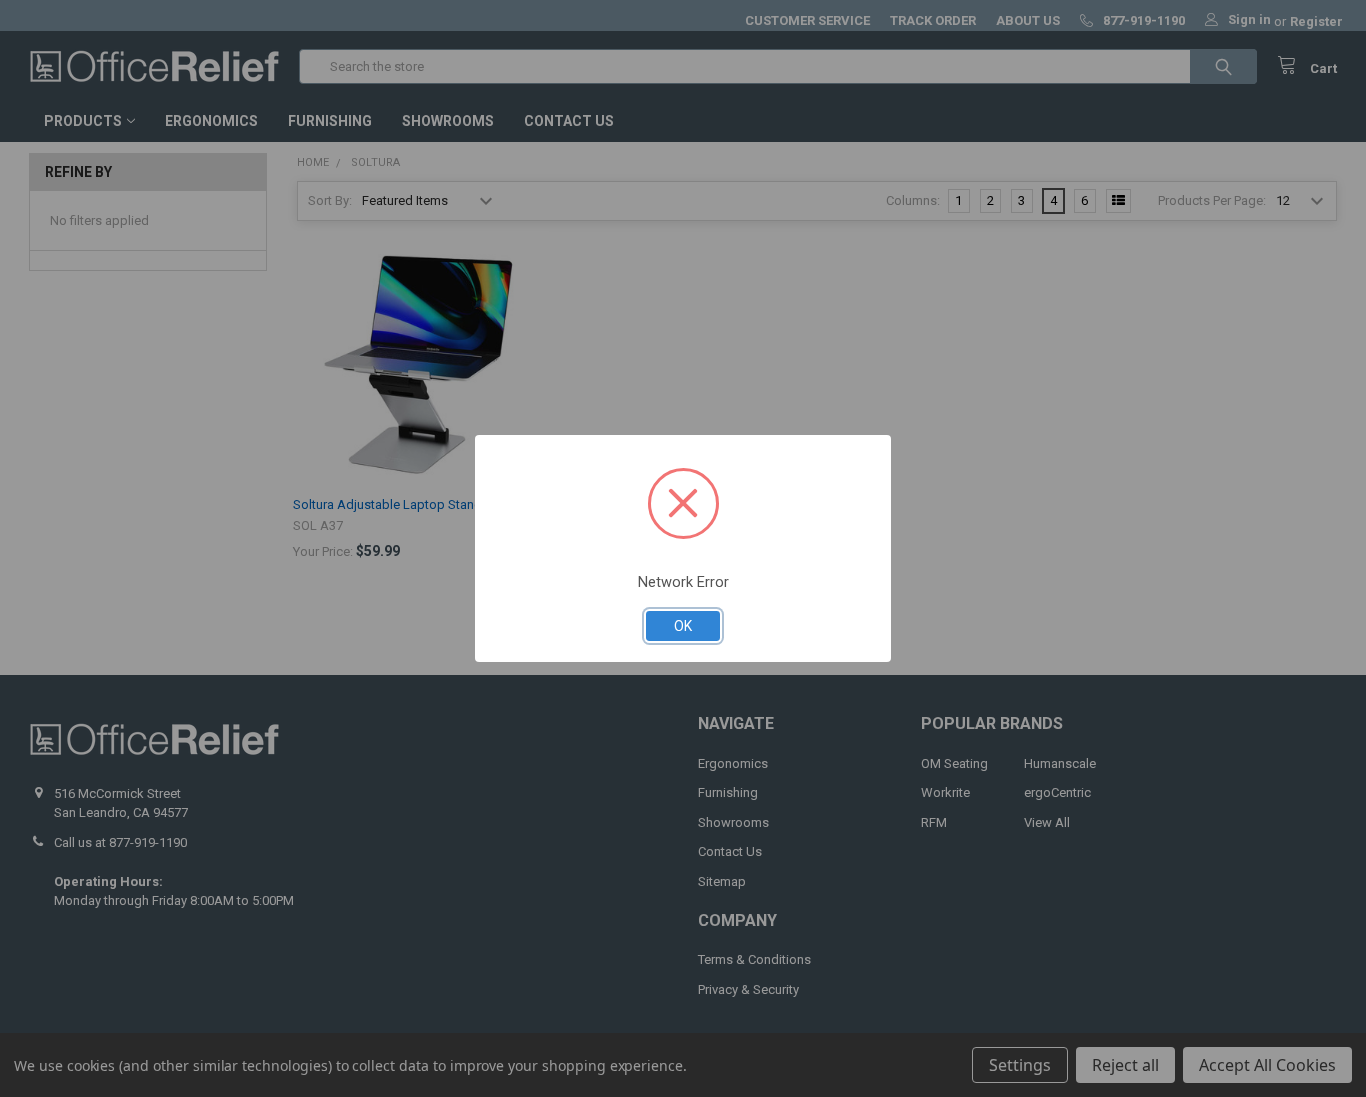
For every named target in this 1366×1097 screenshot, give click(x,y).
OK (683, 626)
